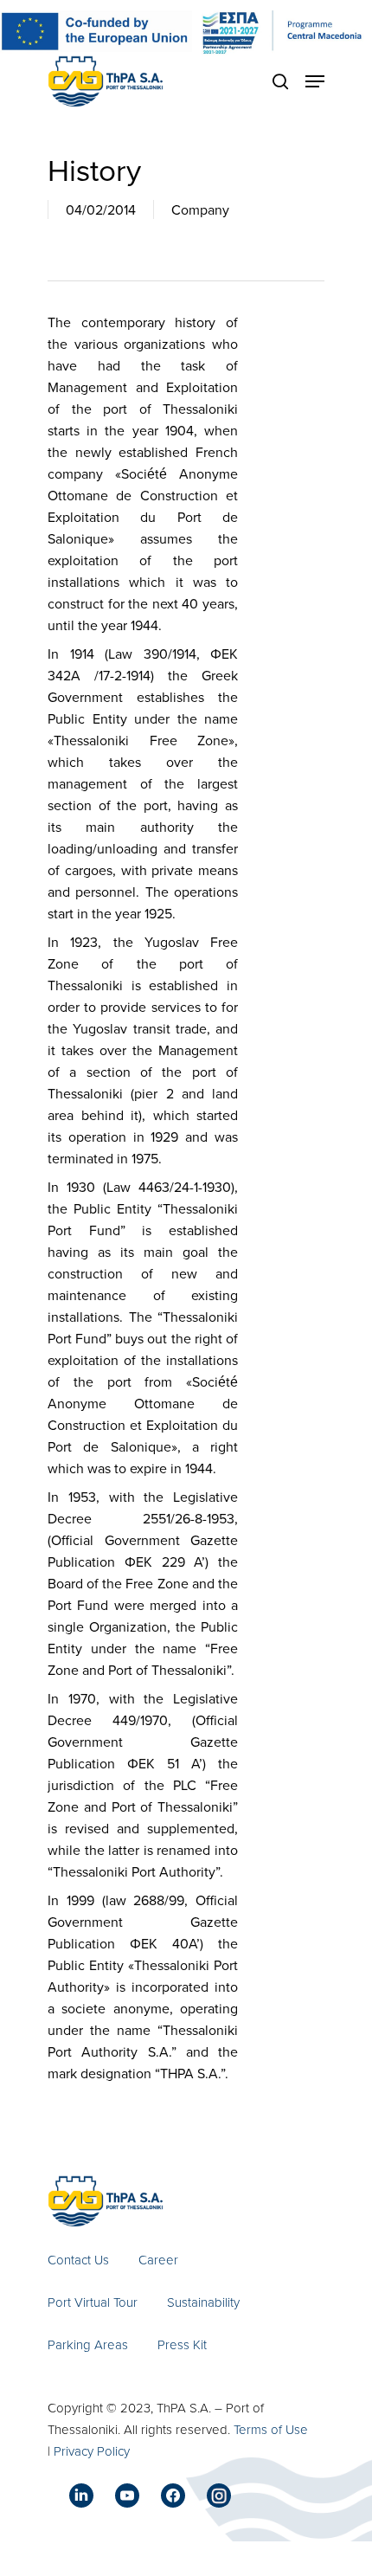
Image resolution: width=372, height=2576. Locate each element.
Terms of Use (271, 2429)
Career (158, 2260)
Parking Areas (88, 2344)
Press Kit (182, 2344)
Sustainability (203, 2302)
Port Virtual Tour (93, 2302)
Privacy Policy (92, 2451)
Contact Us (78, 2260)
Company (200, 209)
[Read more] (106, 81)
